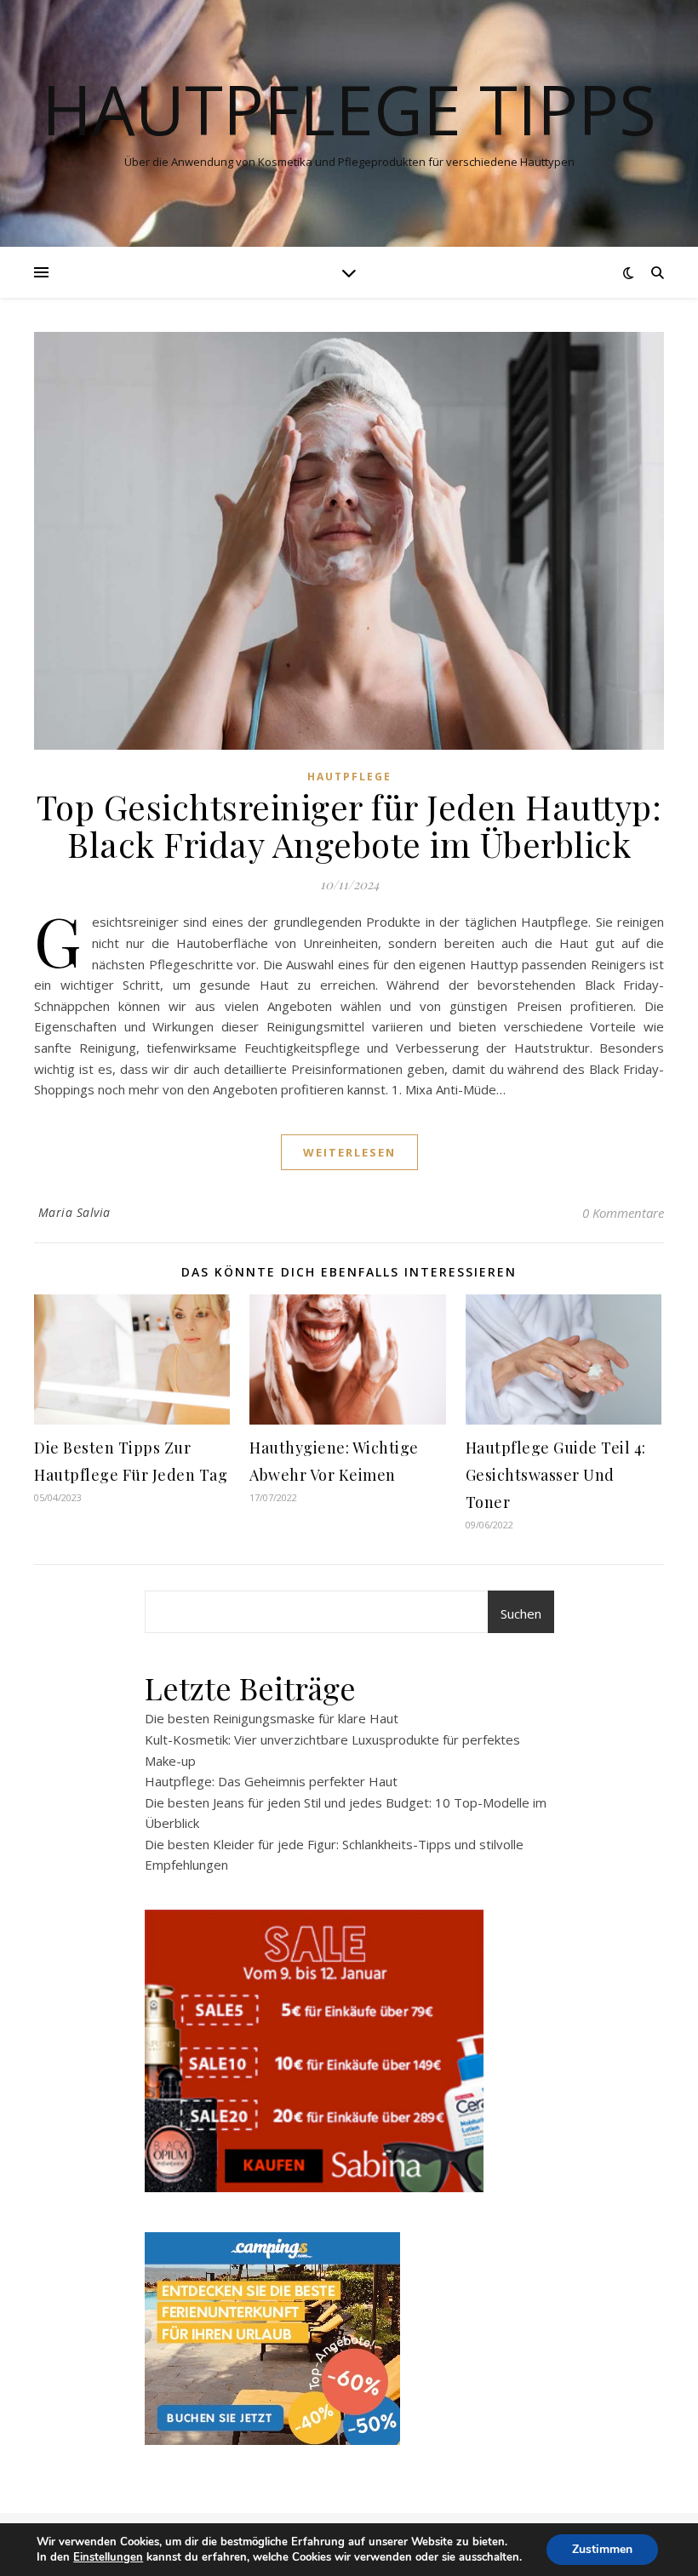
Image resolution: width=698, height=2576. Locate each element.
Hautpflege (349, 777)
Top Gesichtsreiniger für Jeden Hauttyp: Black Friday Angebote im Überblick (349, 825)
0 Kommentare (623, 1213)
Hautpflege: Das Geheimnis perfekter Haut (271, 1781)
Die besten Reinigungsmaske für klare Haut (272, 1718)
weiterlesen (349, 1152)
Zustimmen (602, 2549)
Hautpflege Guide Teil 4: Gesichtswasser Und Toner (556, 1475)
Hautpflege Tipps (349, 109)
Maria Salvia (74, 1212)
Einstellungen (108, 2557)
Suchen (521, 1614)
